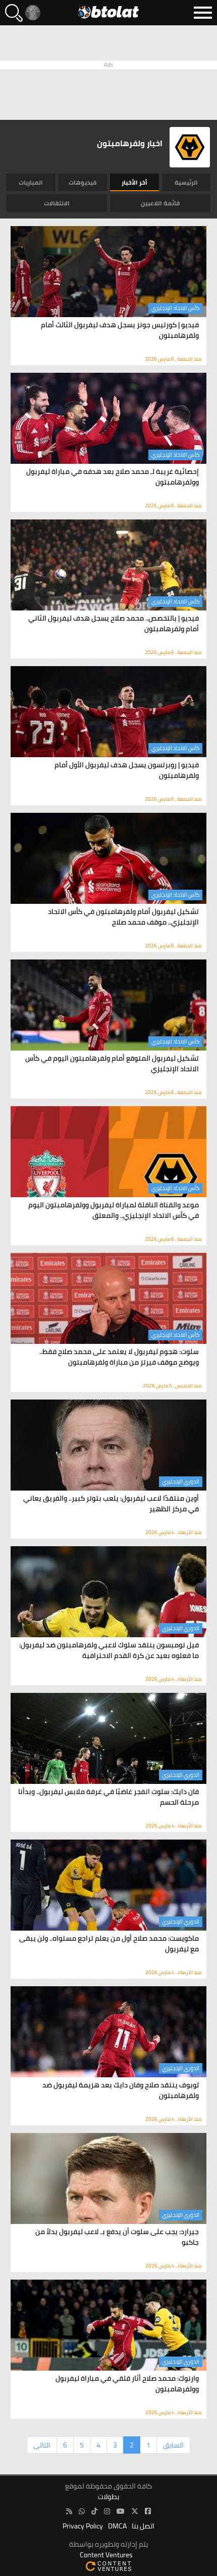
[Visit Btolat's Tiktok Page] (94, 2512)
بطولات (108, 2497)
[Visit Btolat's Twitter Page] (135, 2512)
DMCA (117, 2526)
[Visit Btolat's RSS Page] (69, 2512)
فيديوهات (83, 182)
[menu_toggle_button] (203, 13)
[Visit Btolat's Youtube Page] (121, 2512)
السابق (173, 2445)
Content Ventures (106, 2555)
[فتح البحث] (14, 13)
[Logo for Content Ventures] (108, 2566)
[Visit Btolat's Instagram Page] (107, 2512)
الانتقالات (57, 203)
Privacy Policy (83, 2526)
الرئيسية (186, 182)
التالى (42, 2445)
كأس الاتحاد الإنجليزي (175, 308)
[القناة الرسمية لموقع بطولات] (82, 2512)
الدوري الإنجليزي (181, 1481)
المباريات (31, 182)
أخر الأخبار (134, 182)
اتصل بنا (143, 2526)
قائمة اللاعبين (160, 203)
